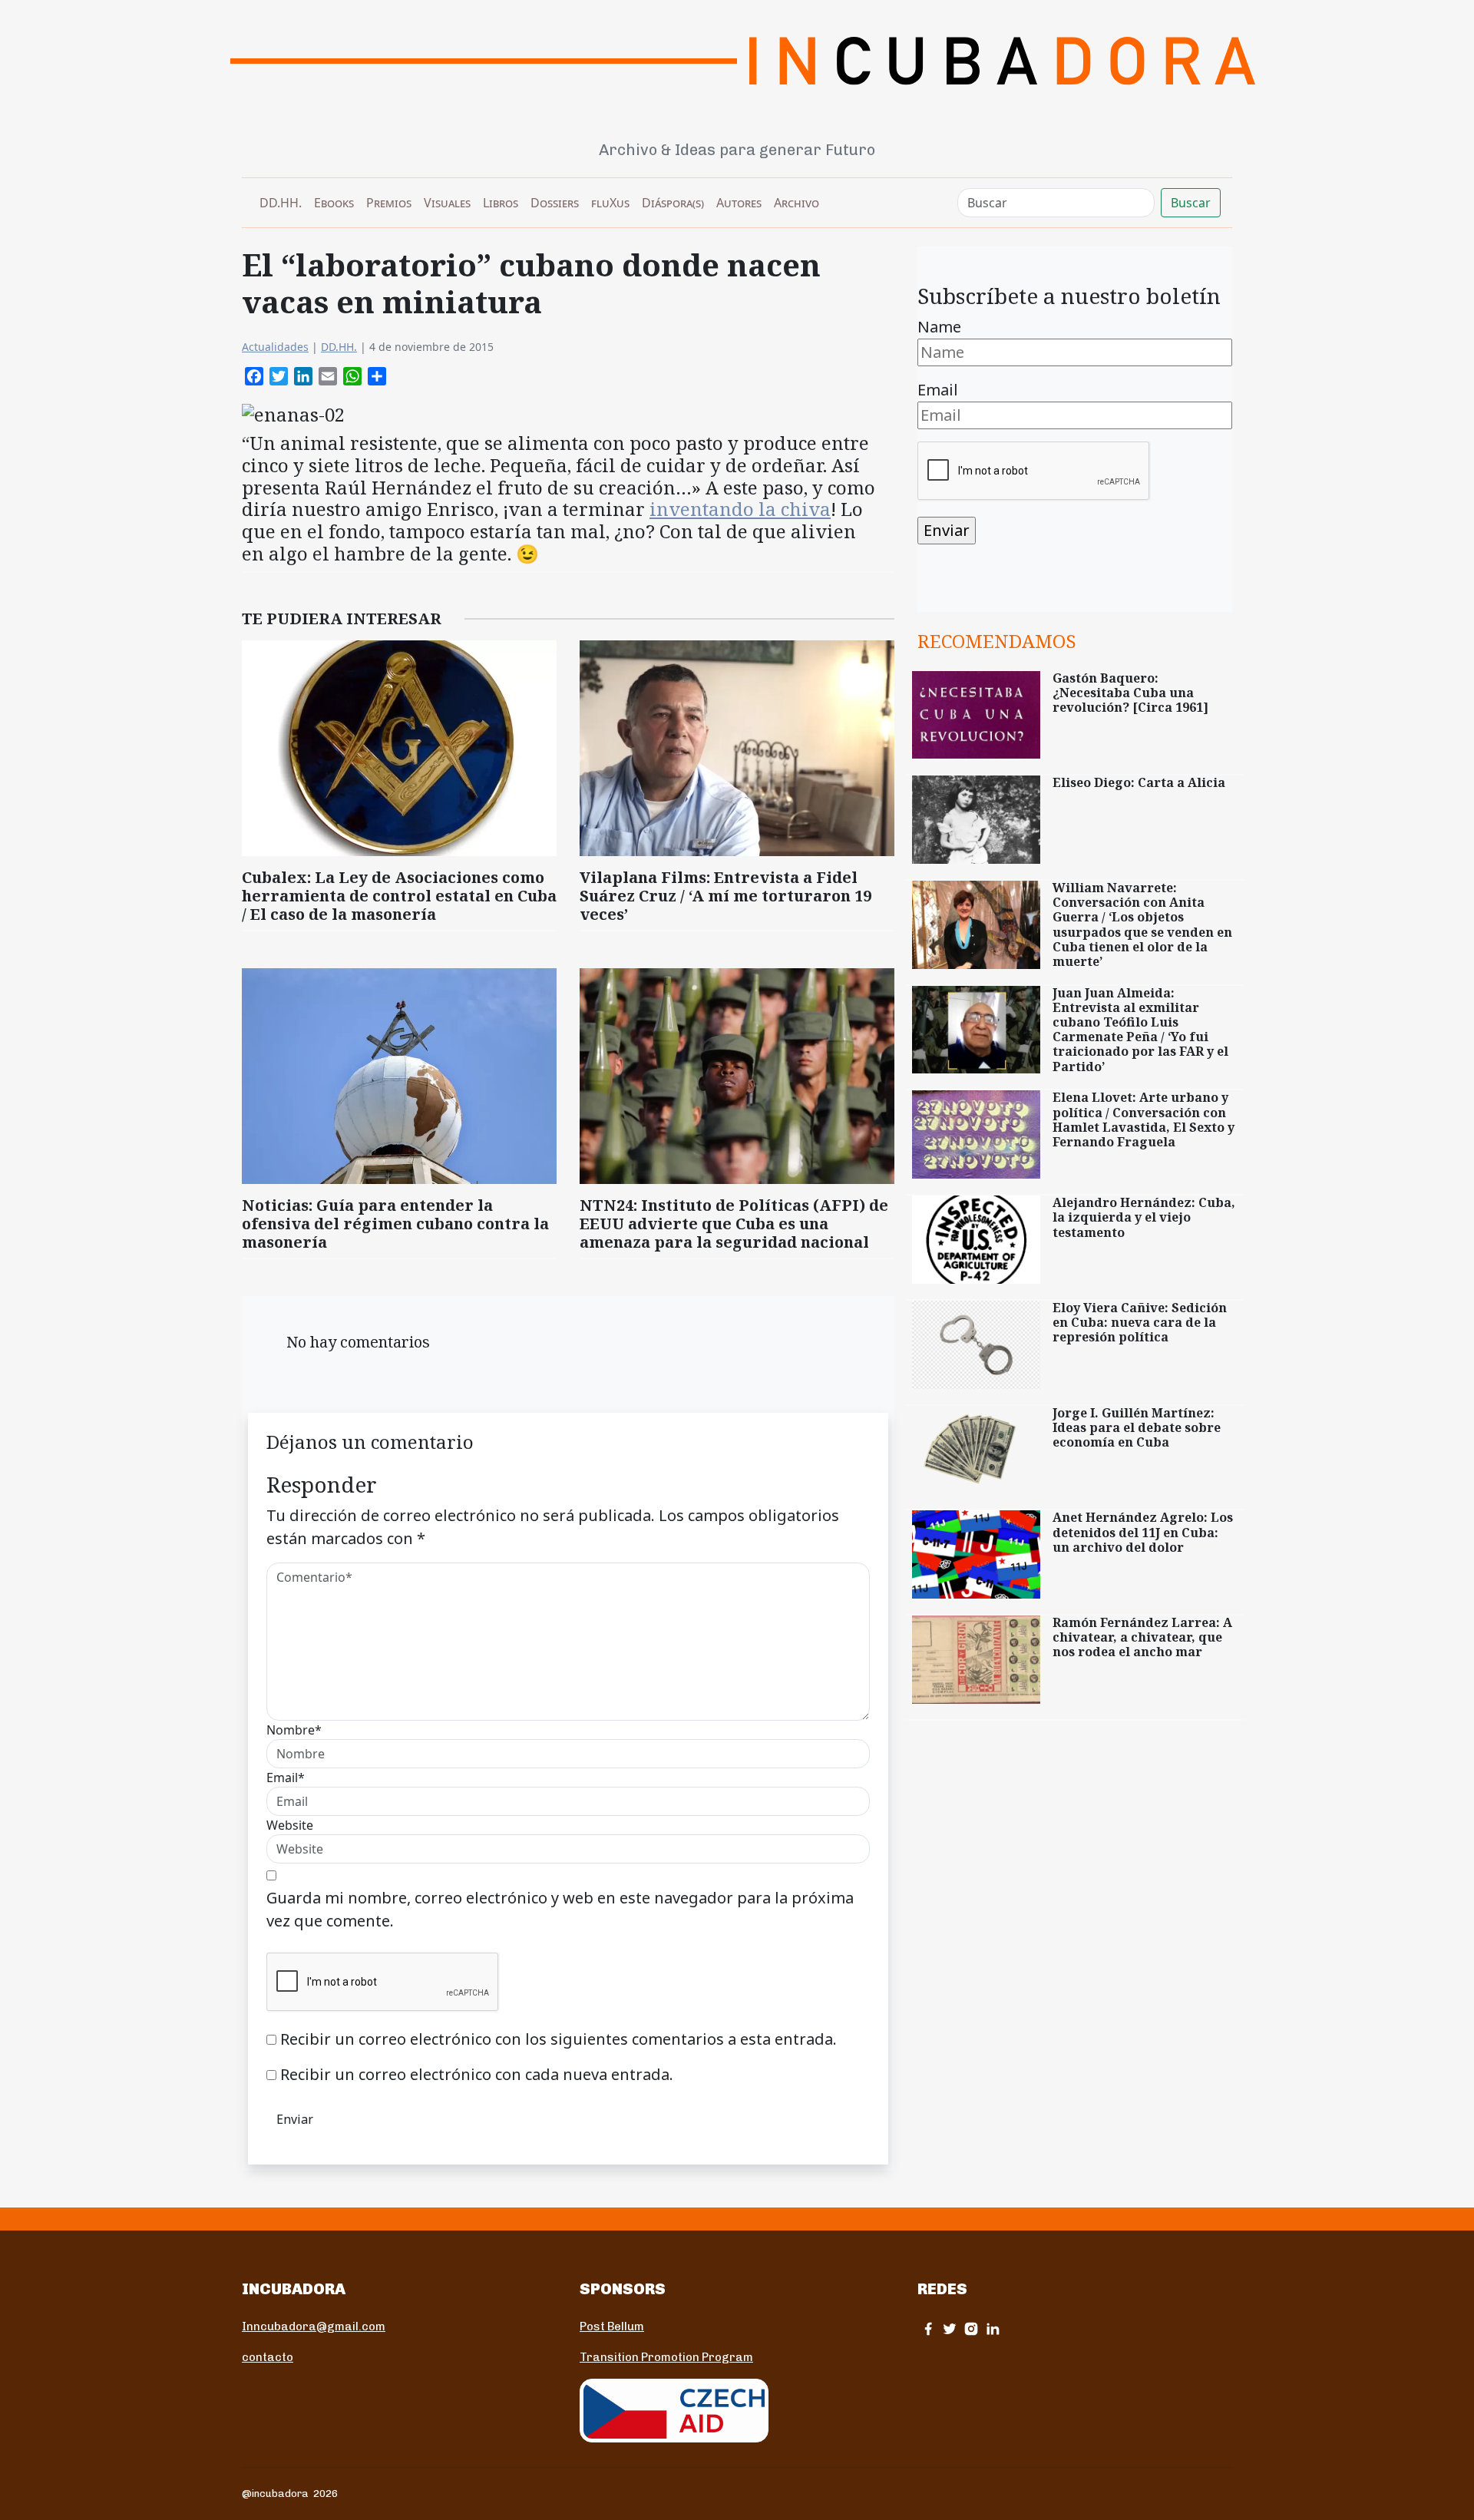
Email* (286, 1778)
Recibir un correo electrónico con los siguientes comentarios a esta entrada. (559, 2039)
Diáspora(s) (673, 203)
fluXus (610, 203)
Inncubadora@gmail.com (314, 2327)
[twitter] (950, 2328)
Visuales (447, 203)
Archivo (796, 203)
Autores (739, 203)
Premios (389, 203)
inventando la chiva (740, 509)
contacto (268, 2357)
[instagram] (971, 2328)
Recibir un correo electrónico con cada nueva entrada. (477, 2074)
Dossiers (555, 203)
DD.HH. (281, 203)
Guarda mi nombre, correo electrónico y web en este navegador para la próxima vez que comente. (560, 1909)
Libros (501, 203)
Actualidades (275, 347)
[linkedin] (993, 2328)
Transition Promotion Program (666, 2357)
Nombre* (294, 1730)
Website (290, 1825)
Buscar (1191, 203)
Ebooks (334, 203)
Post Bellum (612, 2327)
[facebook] (928, 2328)
